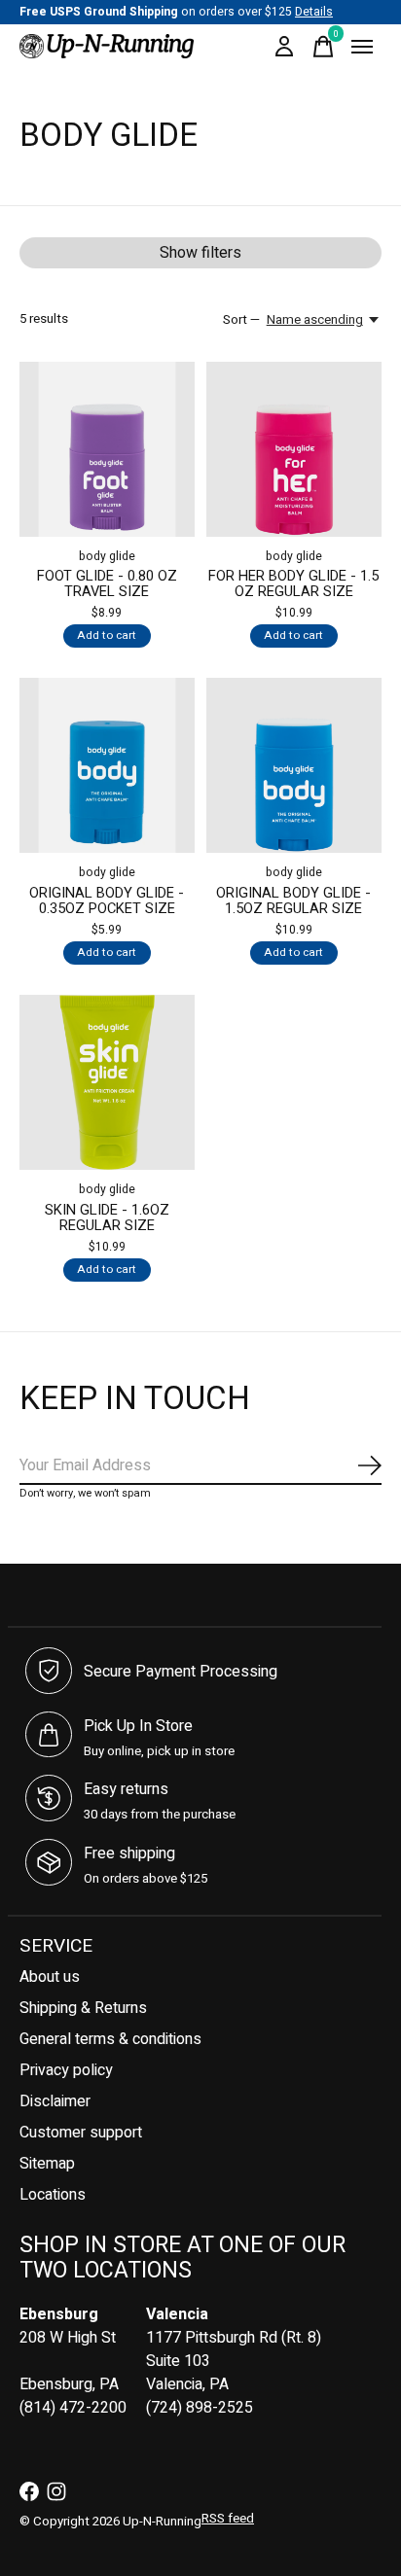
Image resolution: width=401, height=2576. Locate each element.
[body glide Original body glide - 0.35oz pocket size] (107, 765)
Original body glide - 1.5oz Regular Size (293, 901)
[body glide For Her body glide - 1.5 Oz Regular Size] (294, 449)
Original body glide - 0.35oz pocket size (107, 901)
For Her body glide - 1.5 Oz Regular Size (293, 584)
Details (314, 12)
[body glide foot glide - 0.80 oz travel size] (107, 449)
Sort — (241, 320)
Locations (53, 2195)
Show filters (200, 253)
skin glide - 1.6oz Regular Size (107, 1218)
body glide (107, 556)
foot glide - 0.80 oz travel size (107, 584)
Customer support (81, 2133)
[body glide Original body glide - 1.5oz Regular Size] (294, 765)
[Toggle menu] (362, 47)
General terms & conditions (110, 2039)
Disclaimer (55, 2101)
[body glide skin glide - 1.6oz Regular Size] (107, 1082)
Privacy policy (66, 2070)
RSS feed (228, 2519)
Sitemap (47, 2164)
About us (50, 1977)
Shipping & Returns (83, 2008)
